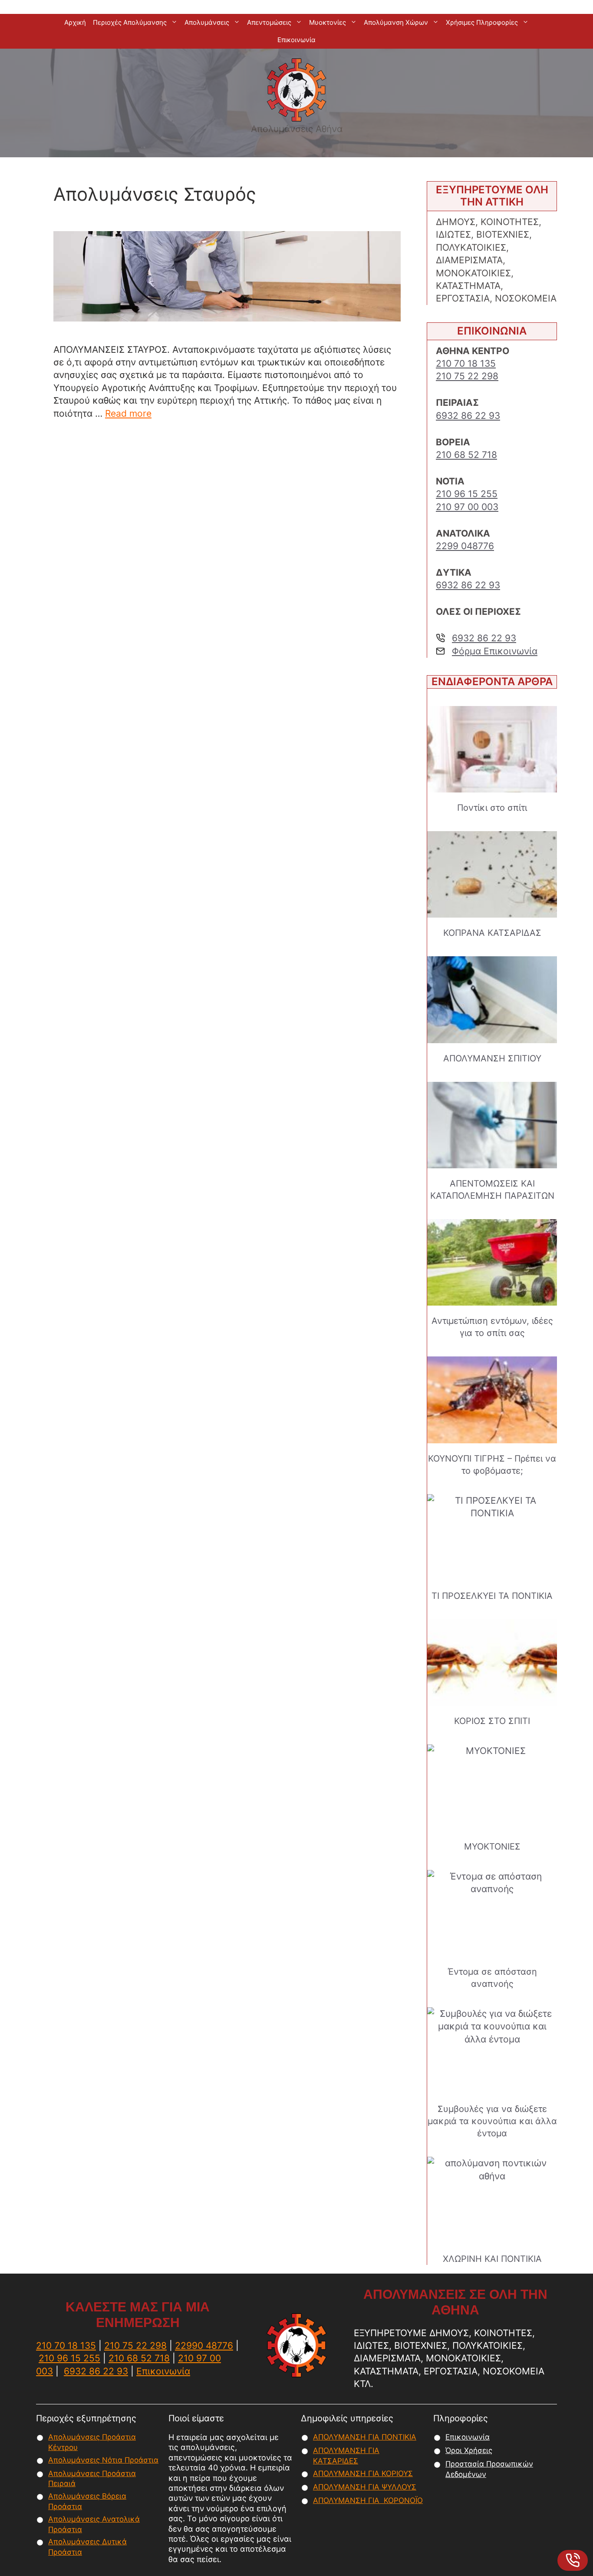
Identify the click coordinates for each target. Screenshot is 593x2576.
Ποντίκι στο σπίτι (492, 808)
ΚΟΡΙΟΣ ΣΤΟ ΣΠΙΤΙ (492, 1721)
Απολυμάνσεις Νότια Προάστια (103, 2460)
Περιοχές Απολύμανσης (130, 22)
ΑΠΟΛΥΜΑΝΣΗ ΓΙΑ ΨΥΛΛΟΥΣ (365, 2487)
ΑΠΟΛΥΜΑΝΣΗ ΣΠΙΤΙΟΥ (492, 1058)
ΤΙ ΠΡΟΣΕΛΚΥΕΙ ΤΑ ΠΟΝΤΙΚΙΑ (492, 1596)
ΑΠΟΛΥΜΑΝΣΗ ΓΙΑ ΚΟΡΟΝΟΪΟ (368, 2500)
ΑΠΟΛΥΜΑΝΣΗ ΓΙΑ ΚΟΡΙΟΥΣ (363, 2473)
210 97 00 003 (467, 507)
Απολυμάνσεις (207, 22)
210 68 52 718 (466, 455)
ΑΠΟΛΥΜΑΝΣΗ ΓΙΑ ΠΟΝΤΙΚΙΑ (365, 2437)
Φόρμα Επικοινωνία (495, 651)
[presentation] (492, 749)
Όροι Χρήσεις (469, 2450)
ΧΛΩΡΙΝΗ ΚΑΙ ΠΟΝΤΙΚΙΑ (492, 2259)
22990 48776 (204, 2346)
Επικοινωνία (296, 40)
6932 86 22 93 (468, 416)
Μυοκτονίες (328, 22)
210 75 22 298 (467, 376)
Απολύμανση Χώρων (396, 22)
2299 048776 (465, 546)
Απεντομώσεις (269, 22)
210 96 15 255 (467, 494)
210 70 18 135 (466, 363)
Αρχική (75, 22)
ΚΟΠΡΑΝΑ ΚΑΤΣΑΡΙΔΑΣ (492, 933)
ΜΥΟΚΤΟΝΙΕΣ (492, 1847)
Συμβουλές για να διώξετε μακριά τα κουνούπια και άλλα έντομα (492, 2121)
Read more (128, 413)
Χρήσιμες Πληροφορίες (482, 22)
